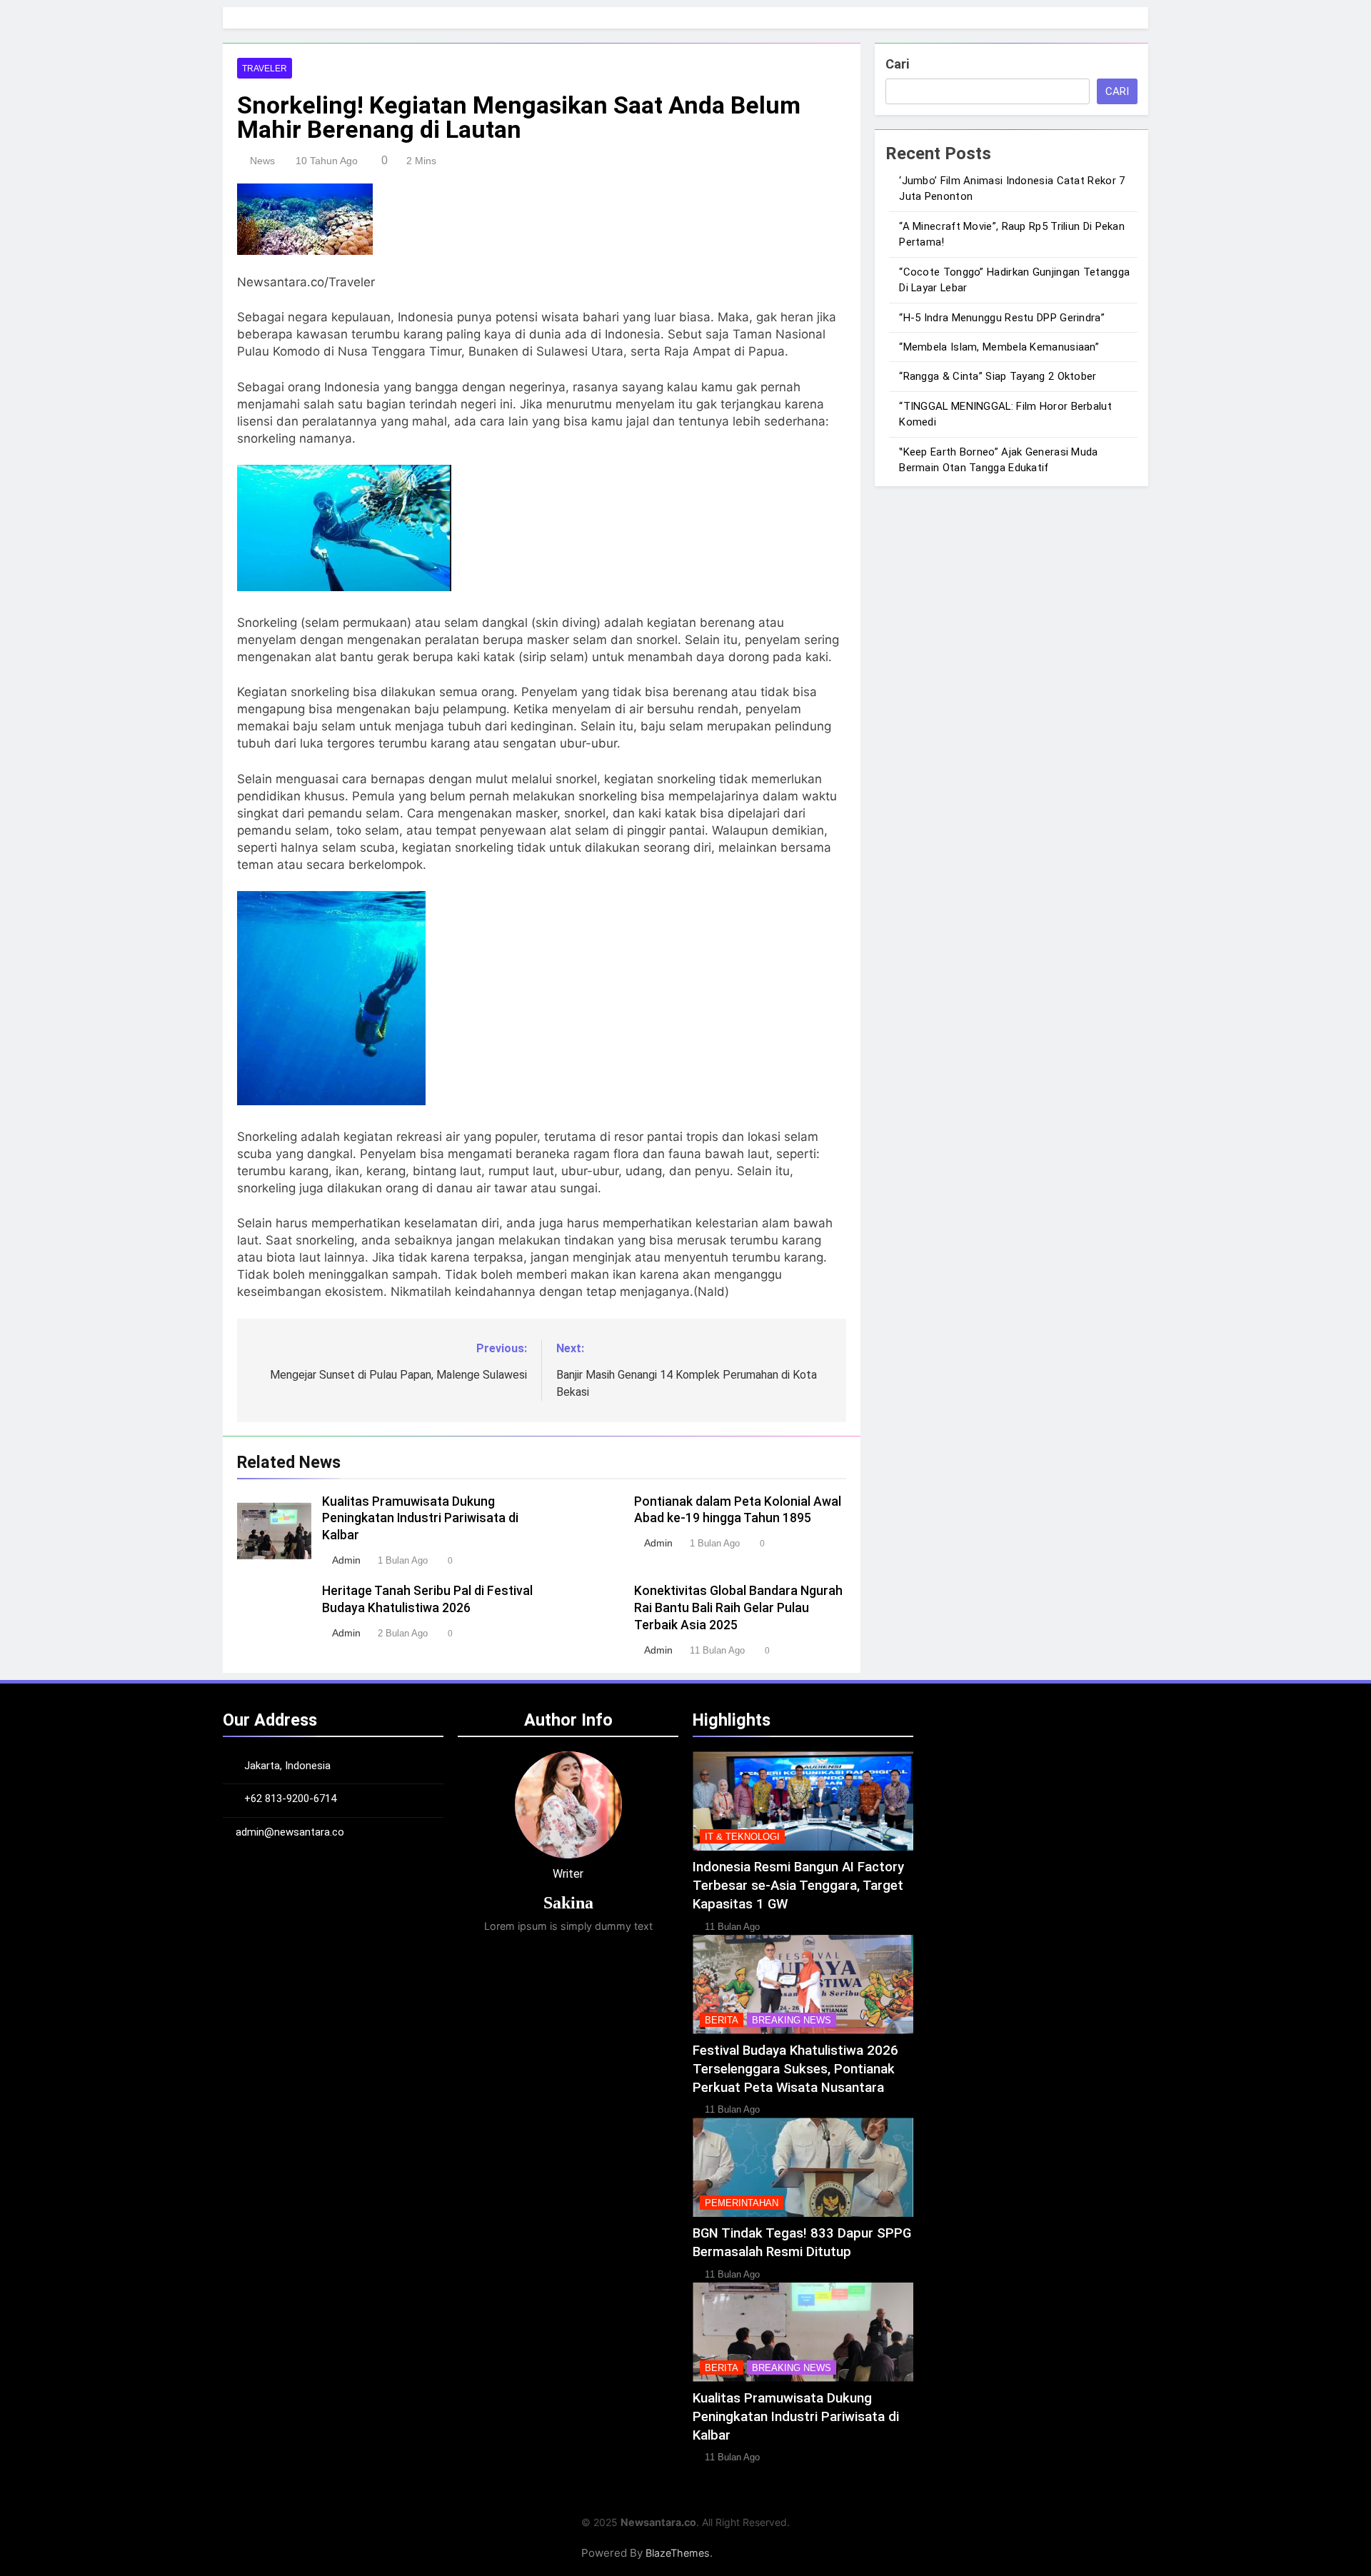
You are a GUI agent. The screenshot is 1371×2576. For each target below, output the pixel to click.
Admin (346, 1560)
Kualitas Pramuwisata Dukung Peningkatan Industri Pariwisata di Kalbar (420, 1519)
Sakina (568, 1903)
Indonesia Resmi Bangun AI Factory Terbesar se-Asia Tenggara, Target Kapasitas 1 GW (798, 1886)
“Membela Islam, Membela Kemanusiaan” (999, 347)
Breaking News (792, 2020)
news (262, 161)
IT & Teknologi (742, 1837)
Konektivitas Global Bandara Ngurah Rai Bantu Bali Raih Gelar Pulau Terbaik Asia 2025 (738, 1608)
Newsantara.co (658, 2522)
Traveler (265, 69)
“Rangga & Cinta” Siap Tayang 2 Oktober (998, 376)
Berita (722, 2020)
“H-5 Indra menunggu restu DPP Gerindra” (1002, 318)
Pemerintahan (742, 2203)
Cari (897, 64)
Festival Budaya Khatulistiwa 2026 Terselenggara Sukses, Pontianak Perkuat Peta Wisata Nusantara (795, 2069)
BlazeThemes (678, 2553)
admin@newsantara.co (290, 1832)
